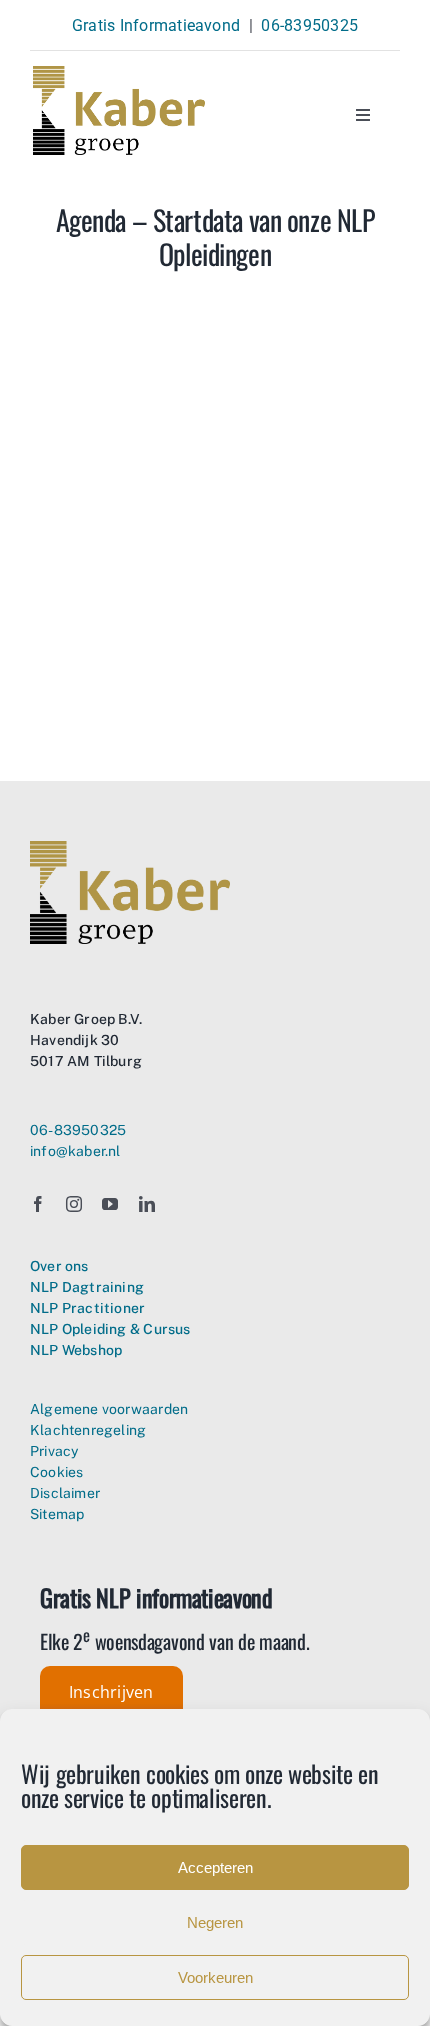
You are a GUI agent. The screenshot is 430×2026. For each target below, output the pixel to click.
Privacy (54, 1451)
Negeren (215, 1922)
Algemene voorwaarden (109, 1409)
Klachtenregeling (88, 1430)
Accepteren (215, 1867)
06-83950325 (309, 25)
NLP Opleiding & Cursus (110, 1329)
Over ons (59, 1266)
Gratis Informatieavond (156, 25)
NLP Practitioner (87, 1308)
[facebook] (38, 1204)
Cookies (56, 1472)
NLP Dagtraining (87, 1287)
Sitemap (57, 1514)
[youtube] (110, 1204)
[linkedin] (147, 1204)
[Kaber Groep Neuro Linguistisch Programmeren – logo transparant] (119, 73)
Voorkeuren (215, 1977)
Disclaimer (65, 1493)
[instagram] (74, 1204)
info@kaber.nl (75, 1151)
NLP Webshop (76, 1350)
